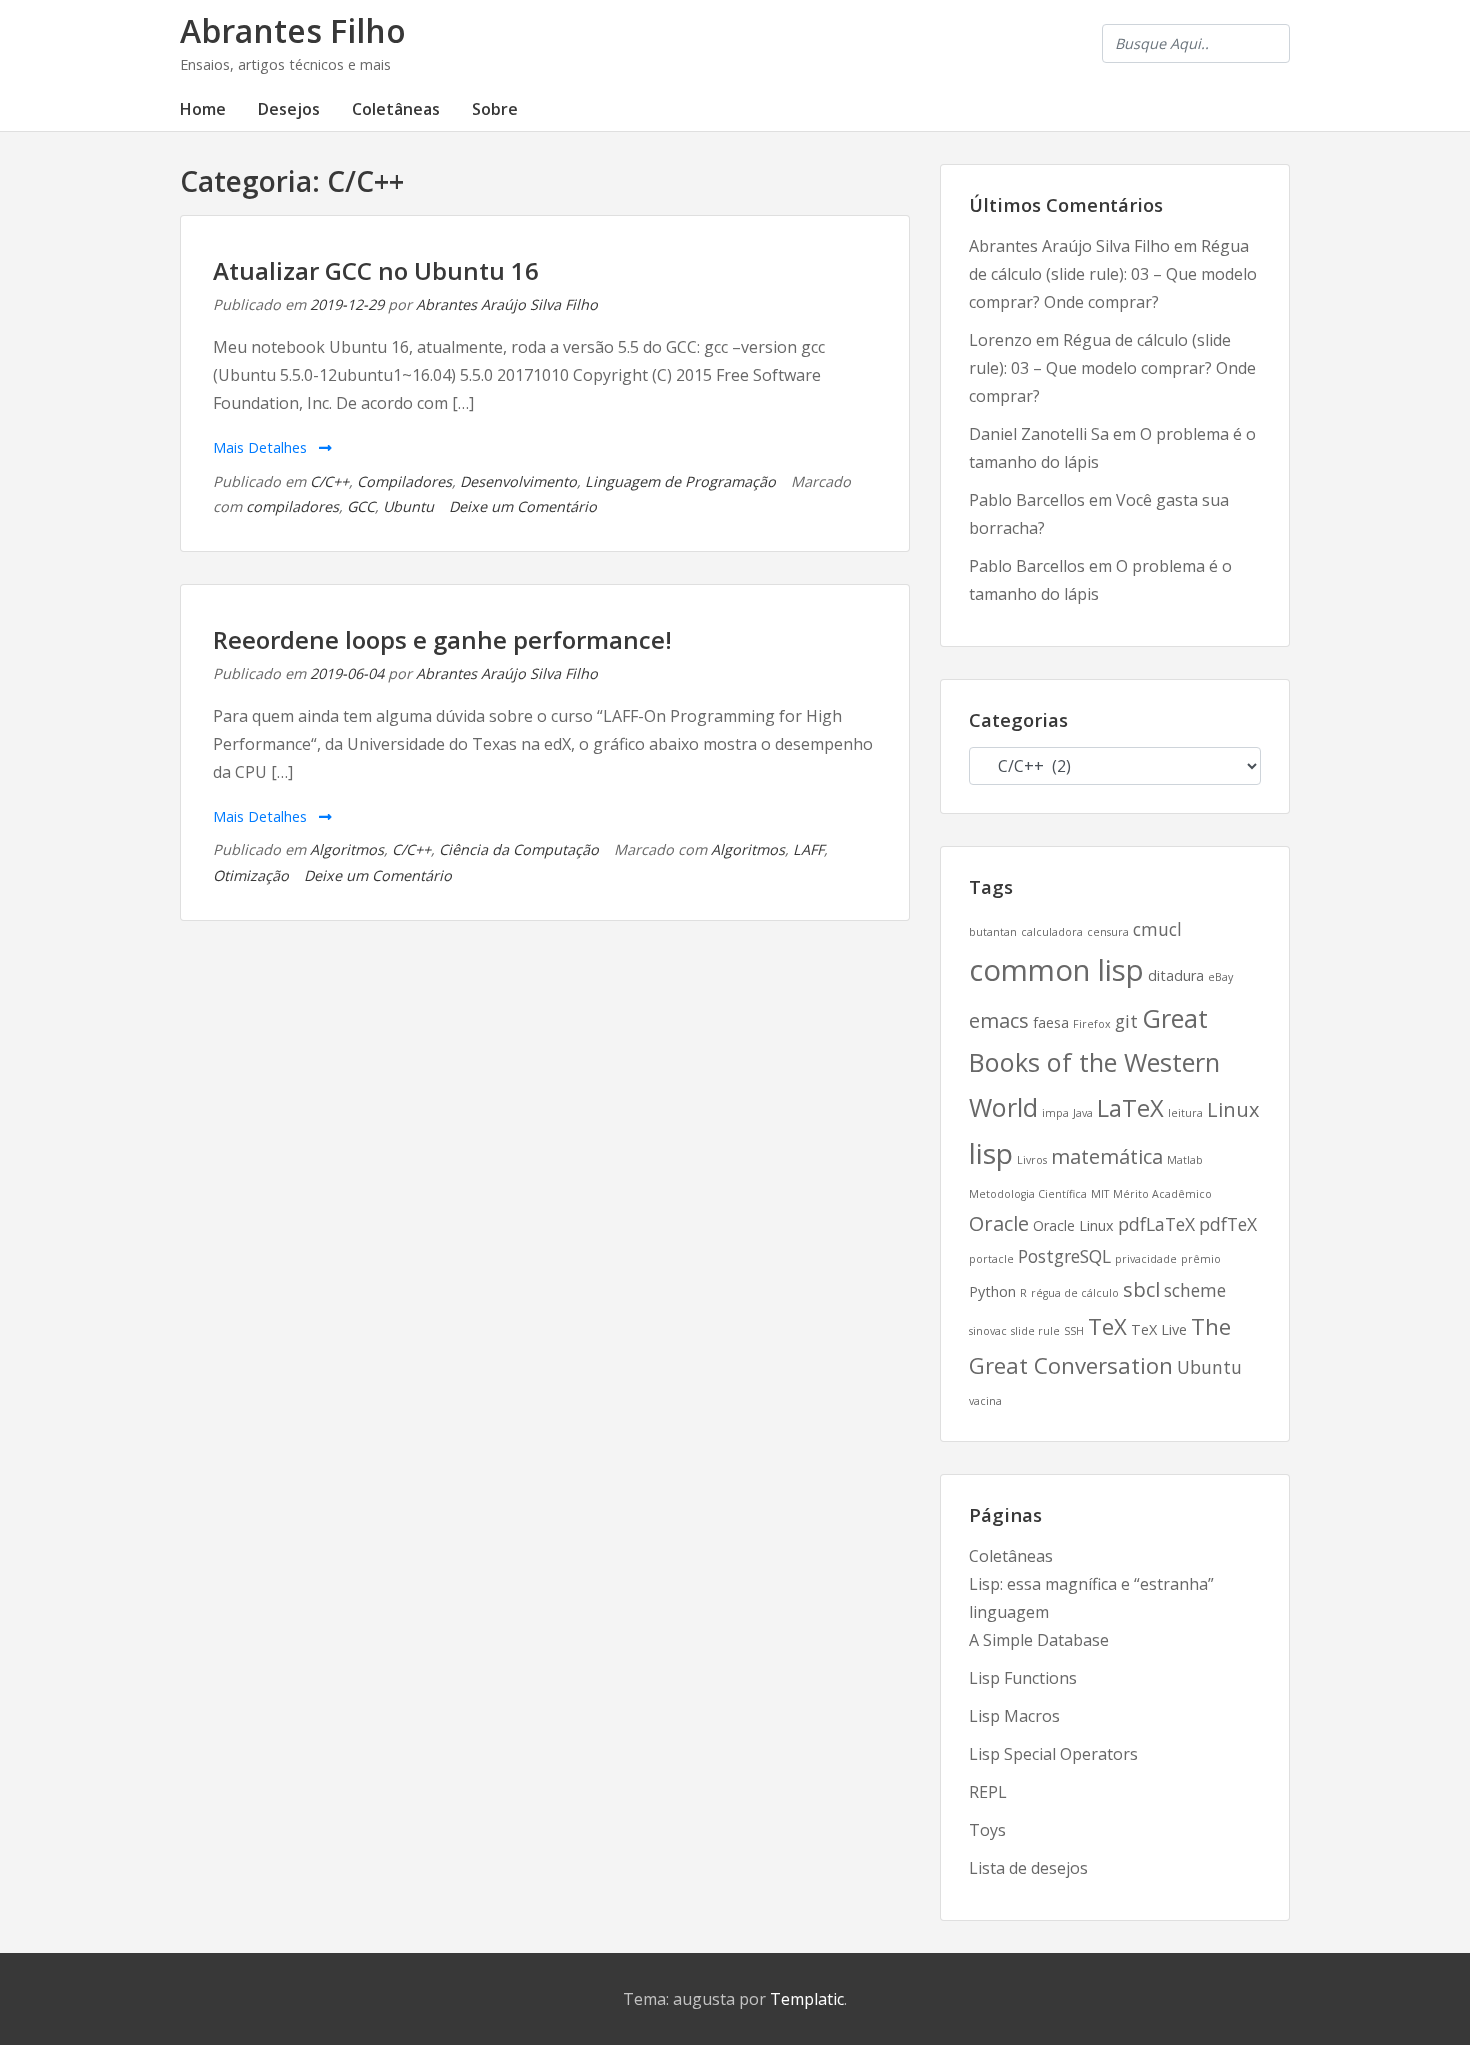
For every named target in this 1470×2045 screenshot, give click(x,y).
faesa (1051, 1022)
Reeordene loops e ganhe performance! (442, 639)
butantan (993, 932)
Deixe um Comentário (523, 506)
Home (203, 109)
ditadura (1176, 975)
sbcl (1141, 1289)
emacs (999, 1020)
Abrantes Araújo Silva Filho (507, 304)
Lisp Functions (1023, 1678)
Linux (1233, 1109)
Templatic (807, 1999)
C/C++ (329, 481)
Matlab (1185, 1160)
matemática (1107, 1156)
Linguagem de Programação (680, 481)
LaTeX (1130, 1108)
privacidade (1146, 1259)
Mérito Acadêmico (1162, 1194)
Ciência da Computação (519, 849)
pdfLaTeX (1156, 1224)
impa (1055, 1113)
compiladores (292, 506)
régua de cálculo (1075, 1293)
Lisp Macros (1014, 1716)
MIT (1100, 1194)
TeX (1107, 1326)
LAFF (808, 849)
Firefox (1092, 1024)
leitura (1185, 1113)
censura (1108, 932)
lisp (991, 1153)
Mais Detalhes (262, 447)
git (1126, 1021)
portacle (991, 1259)
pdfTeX (1228, 1224)
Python (992, 1291)
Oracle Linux (1073, 1225)
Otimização (251, 875)
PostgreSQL (1064, 1256)
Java (1083, 1113)
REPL (988, 1792)
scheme (1195, 1290)
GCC (361, 506)
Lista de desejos (1028, 1868)
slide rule (1035, 1331)
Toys (987, 1830)
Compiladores (404, 481)
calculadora (1052, 932)
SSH (1074, 1331)
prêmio (1201, 1259)
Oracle (999, 1223)
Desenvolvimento (518, 481)
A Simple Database (1039, 1640)
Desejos (289, 109)
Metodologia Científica (1028, 1194)
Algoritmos (347, 849)
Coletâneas (396, 109)
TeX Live (1159, 1329)
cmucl (1157, 929)
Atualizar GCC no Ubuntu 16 (376, 270)
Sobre (495, 109)
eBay (1220, 977)
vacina (985, 1401)
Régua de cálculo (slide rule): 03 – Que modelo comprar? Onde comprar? (1113, 274)
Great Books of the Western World (1094, 1062)
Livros (1032, 1160)
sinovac (988, 1331)
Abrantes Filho (293, 30)
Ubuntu (408, 506)
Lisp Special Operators (1053, 1754)
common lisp (1056, 970)
